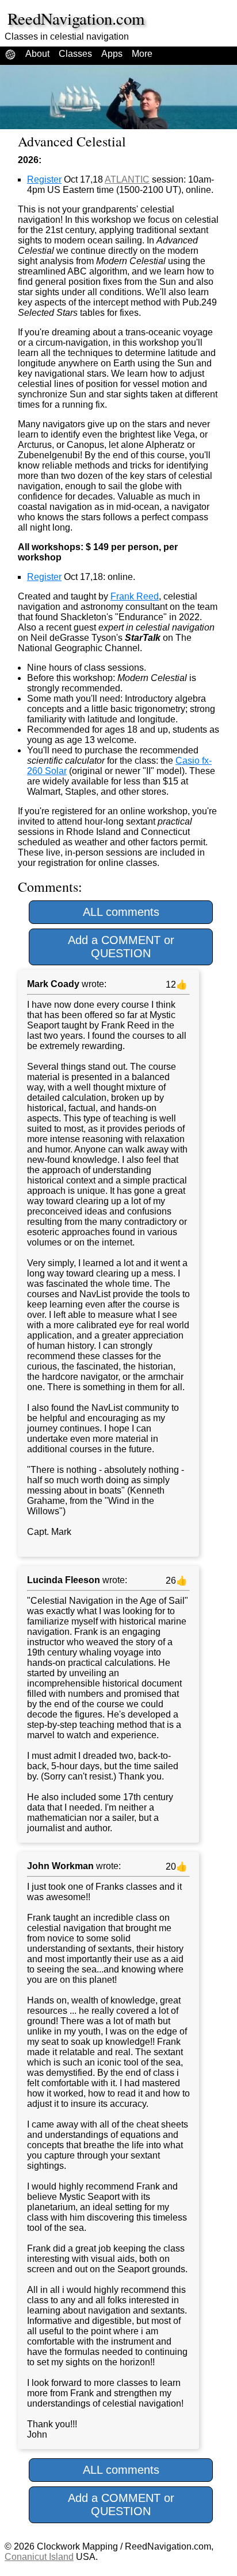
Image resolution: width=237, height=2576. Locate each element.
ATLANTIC (127, 179)
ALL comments (121, 912)
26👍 (175, 1581)
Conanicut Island (39, 2557)
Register (44, 179)
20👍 (175, 1867)
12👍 (175, 985)
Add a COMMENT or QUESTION (121, 947)
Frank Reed (135, 596)
